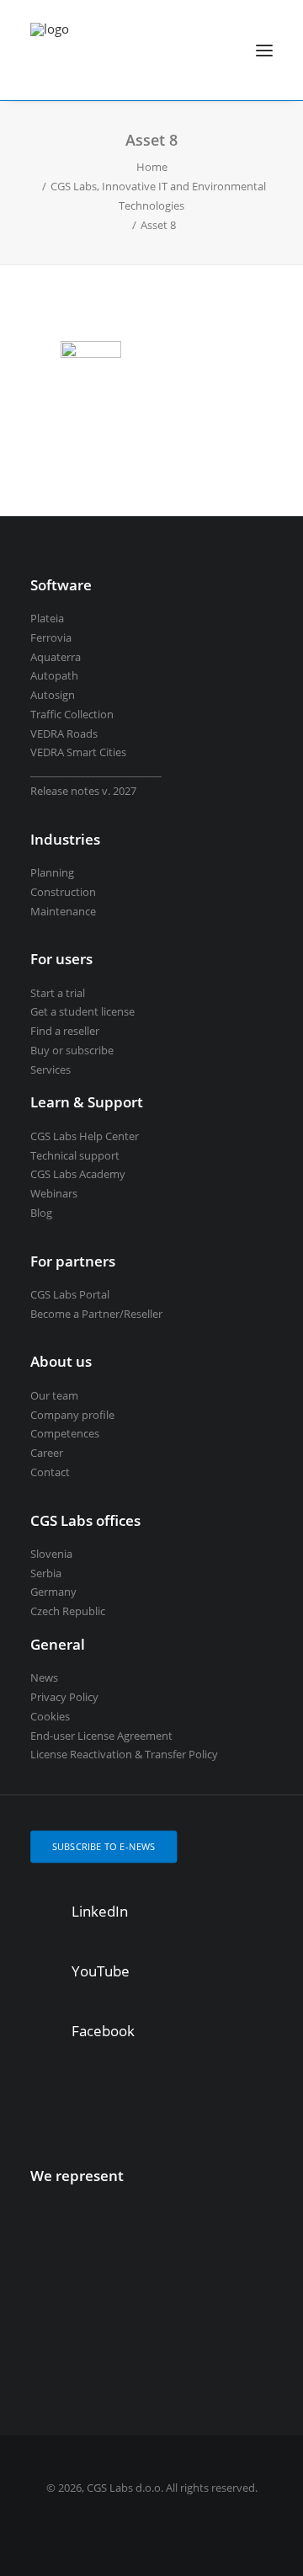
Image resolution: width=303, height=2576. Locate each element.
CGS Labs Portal (70, 1294)
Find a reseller (65, 1031)
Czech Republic (68, 1611)
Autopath (54, 675)
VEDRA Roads (64, 733)
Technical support (75, 1155)
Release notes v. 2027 (83, 791)
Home (152, 167)
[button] (264, 50)
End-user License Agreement (101, 1736)
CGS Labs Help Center (85, 1136)
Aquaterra (56, 657)
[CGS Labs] (50, 50)
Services (50, 1069)
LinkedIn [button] (100, 1911)
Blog (41, 1213)
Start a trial (58, 993)
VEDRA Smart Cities (78, 752)
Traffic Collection (72, 714)
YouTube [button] (101, 1971)
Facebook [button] (103, 2031)
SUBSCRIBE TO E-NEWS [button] (104, 1846)
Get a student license (82, 1011)
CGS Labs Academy (78, 1174)
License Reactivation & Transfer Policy (124, 1754)
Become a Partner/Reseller (96, 1314)
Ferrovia (51, 637)
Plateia (47, 618)
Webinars (54, 1193)
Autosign (53, 695)
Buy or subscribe (72, 1050)
